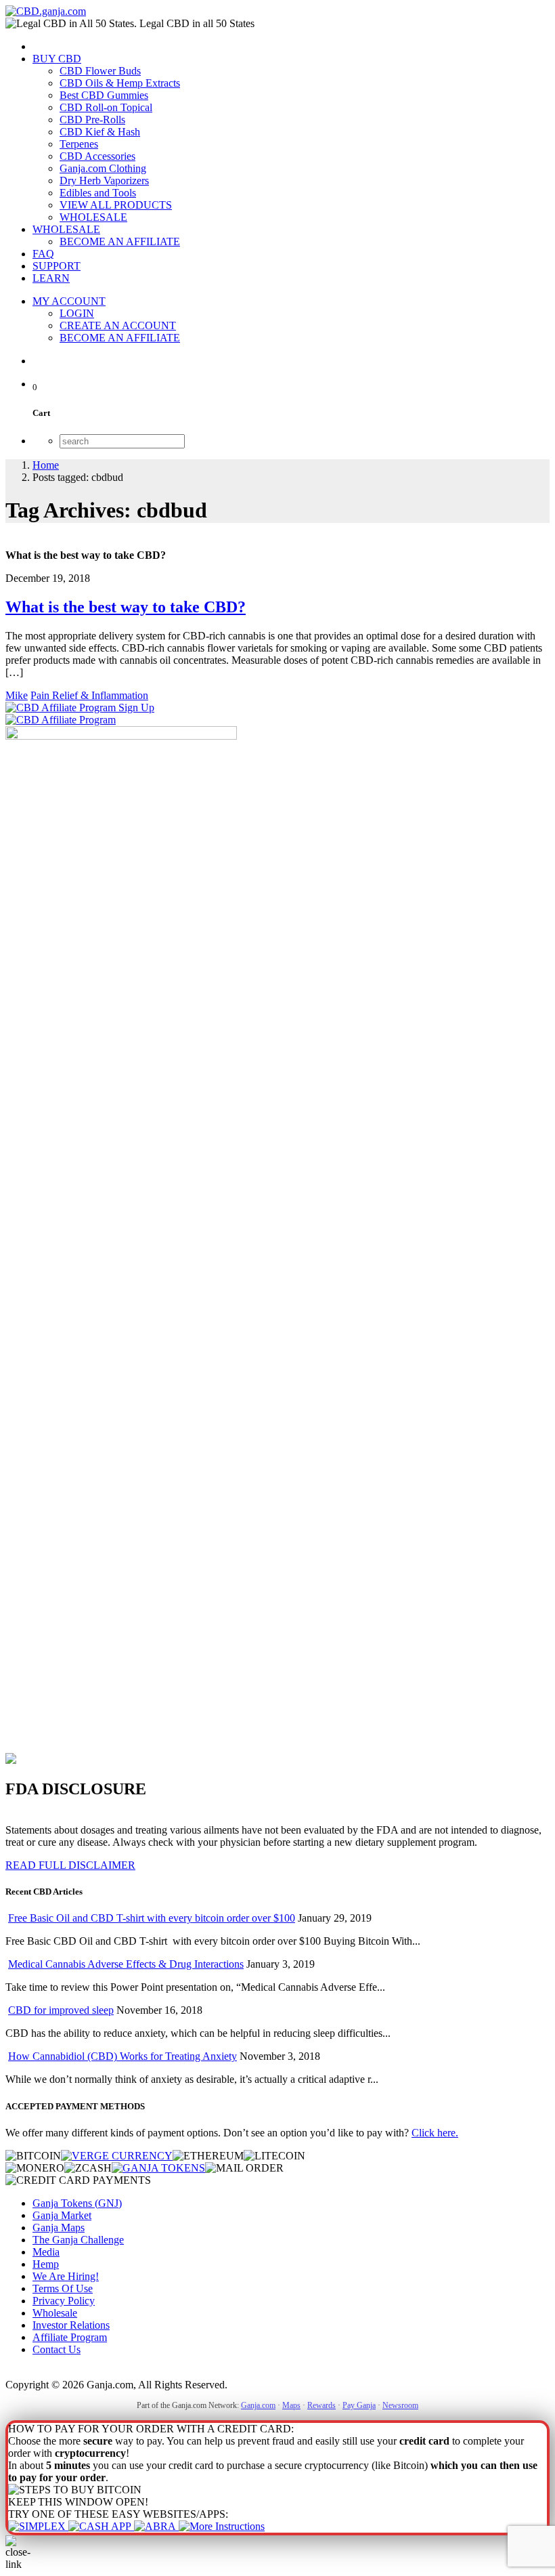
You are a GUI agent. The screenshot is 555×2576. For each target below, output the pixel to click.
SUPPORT (57, 266)
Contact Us (57, 2349)
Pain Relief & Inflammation (89, 695)
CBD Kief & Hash (100, 132)
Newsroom (400, 2405)
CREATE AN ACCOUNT (118, 325)
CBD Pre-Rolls (92, 120)
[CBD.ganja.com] (46, 11)
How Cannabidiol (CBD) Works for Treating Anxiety (123, 2056)
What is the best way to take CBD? (126, 607)
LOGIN (77, 313)
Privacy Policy (64, 2301)
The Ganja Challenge (78, 2240)
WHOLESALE (93, 217)
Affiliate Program (70, 2337)
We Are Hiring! (66, 2276)
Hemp (46, 2264)
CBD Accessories (97, 156)
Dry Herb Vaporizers (104, 181)
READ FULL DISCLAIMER (70, 1865)
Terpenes (79, 144)
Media (46, 2252)
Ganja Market (62, 2215)
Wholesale (55, 2313)
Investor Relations (71, 2325)
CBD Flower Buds (100, 71)
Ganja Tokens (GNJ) (77, 2203)
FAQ (43, 254)
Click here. (435, 2133)
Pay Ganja (359, 2405)
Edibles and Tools (98, 193)
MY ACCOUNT (69, 301)
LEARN (51, 278)
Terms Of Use (63, 2288)
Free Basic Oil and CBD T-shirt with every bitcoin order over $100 (152, 1918)
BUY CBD (57, 59)
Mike (17, 695)
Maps (291, 2405)
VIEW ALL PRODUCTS (116, 205)
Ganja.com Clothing (103, 168)
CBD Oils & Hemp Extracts (120, 83)
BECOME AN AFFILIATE (120, 241)
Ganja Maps (59, 2227)
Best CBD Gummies (104, 95)
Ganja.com (258, 2405)
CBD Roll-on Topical (106, 107)
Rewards (321, 2405)
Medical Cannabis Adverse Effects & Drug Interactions (126, 1964)
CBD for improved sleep (61, 2010)
